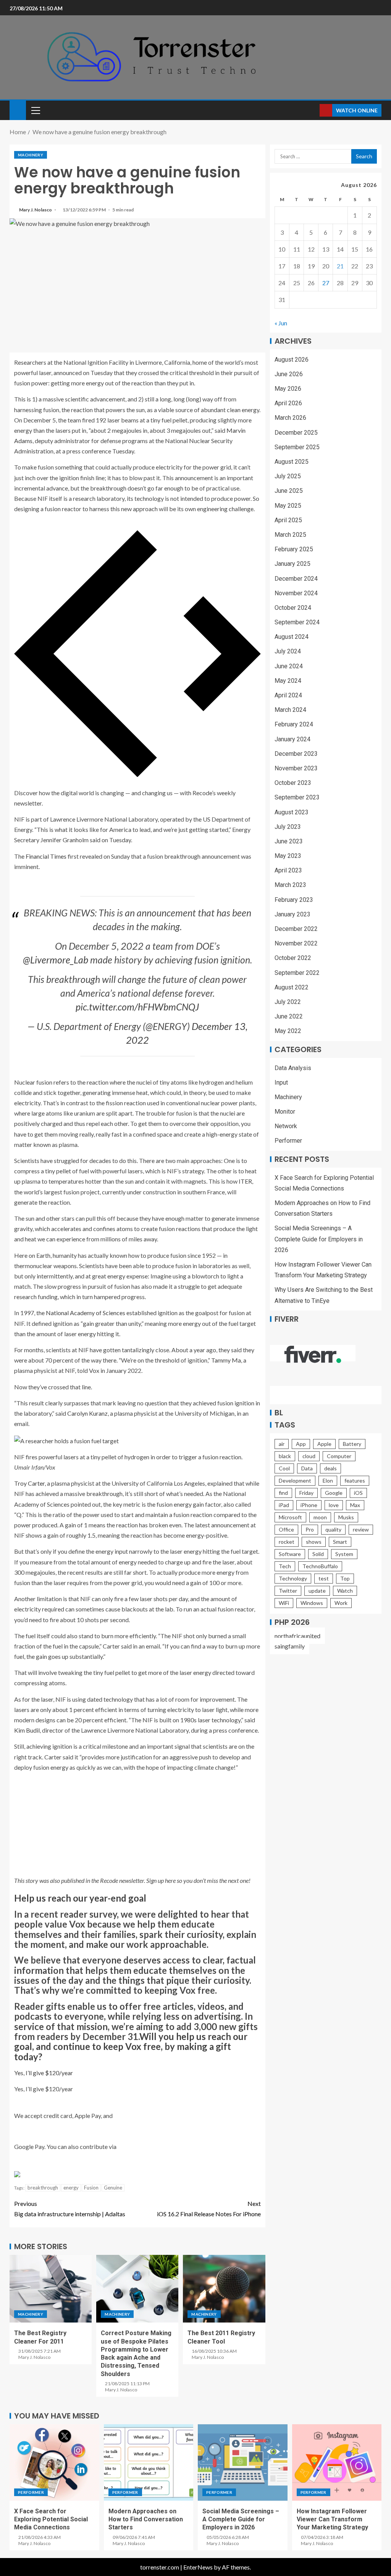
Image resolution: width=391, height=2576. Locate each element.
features (355, 1480)
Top (345, 1578)
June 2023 (289, 841)
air (282, 1444)
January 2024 (292, 739)
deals (330, 1468)
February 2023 (294, 900)
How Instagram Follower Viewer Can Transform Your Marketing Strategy (332, 2519)
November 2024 (296, 593)
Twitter (288, 1591)
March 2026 (290, 418)
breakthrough (43, 2188)
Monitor (285, 1112)
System (344, 1554)
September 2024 (297, 622)
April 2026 (288, 403)
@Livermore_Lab (56, 960)
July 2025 (288, 476)
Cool (284, 1468)
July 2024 (288, 651)
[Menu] (35, 110)
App (301, 1444)
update (317, 1591)
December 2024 (296, 579)
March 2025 (290, 535)
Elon (328, 1480)
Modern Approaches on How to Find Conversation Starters (146, 2519)
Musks (346, 1517)
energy (71, 2188)
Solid (318, 1554)
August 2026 (292, 360)
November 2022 (296, 943)
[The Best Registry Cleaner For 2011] (51, 2289)
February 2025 (294, 549)
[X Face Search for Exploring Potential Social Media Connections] (54, 2462)
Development (295, 1480)
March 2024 (290, 710)
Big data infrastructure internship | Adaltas (70, 2209)
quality (333, 1529)
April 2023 (288, 870)
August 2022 (292, 987)
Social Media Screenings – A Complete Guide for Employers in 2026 (319, 1239)
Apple (324, 1444)
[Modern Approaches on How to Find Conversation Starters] (149, 2462)
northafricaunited (297, 1636)
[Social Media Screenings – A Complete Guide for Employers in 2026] (243, 2462)
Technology (293, 1578)
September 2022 (297, 973)
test (324, 1578)
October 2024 (293, 608)
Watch (345, 1591)
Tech (285, 1566)
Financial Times (46, 856)
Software (290, 1554)
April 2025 (288, 520)
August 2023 (292, 812)
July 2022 (288, 1002)
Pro (310, 1529)
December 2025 (296, 433)
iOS (358, 1493)
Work (341, 1603)
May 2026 (288, 389)
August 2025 (292, 462)
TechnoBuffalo (320, 1566)
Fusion (91, 2188)
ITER (245, 1181)
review (361, 1529)
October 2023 (293, 783)
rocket (287, 1542)
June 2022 (289, 1016)
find (283, 1493)
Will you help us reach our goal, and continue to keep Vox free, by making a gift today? (131, 2047)
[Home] (18, 110)
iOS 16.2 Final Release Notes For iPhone (209, 2209)
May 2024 (288, 681)
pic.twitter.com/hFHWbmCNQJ (137, 1007)
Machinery (31, 155)
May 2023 (288, 856)
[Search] (313, 110)
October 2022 (293, 958)
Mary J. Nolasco (36, 210)
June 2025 (289, 491)
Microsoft (290, 1517)
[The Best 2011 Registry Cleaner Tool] (224, 2289)
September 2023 (297, 797)
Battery (352, 1444)
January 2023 (292, 914)
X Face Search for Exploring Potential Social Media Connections (51, 2519)
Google (334, 1493)
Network (286, 1126)
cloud (309, 1456)
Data (307, 1468)
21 (340, 266)
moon (320, 1517)
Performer (288, 1141)
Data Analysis (293, 1068)
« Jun (281, 323)
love (334, 1505)
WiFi (284, 1603)
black (285, 1456)
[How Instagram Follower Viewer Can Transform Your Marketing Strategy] (337, 2462)
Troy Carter (29, 1483)
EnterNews (198, 2567)
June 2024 (289, 666)
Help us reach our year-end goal (80, 1898)
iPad (284, 1505)
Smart (340, 1542)
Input (281, 1083)
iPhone (309, 1505)
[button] (35, 110)
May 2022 (288, 1031)
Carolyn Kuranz (87, 1413)
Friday (306, 1493)
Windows (312, 1603)
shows (314, 1542)
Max (355, 1505)
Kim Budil (27, 1730)
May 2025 (288, 506)
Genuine (113, 2188)
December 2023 (296, 754)
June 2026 (289, 374)
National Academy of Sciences (86, 1313)
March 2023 (290, 885)
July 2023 (288, 827)
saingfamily (290, 1646)
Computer (339, 1456)
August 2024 (292, 637)
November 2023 (296, 768)
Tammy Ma (226, 1360)
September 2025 (297, 447)
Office (286, 1529)
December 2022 (296, 929)
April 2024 (288, 695)
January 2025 (292, 564)
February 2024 (294, 724)
